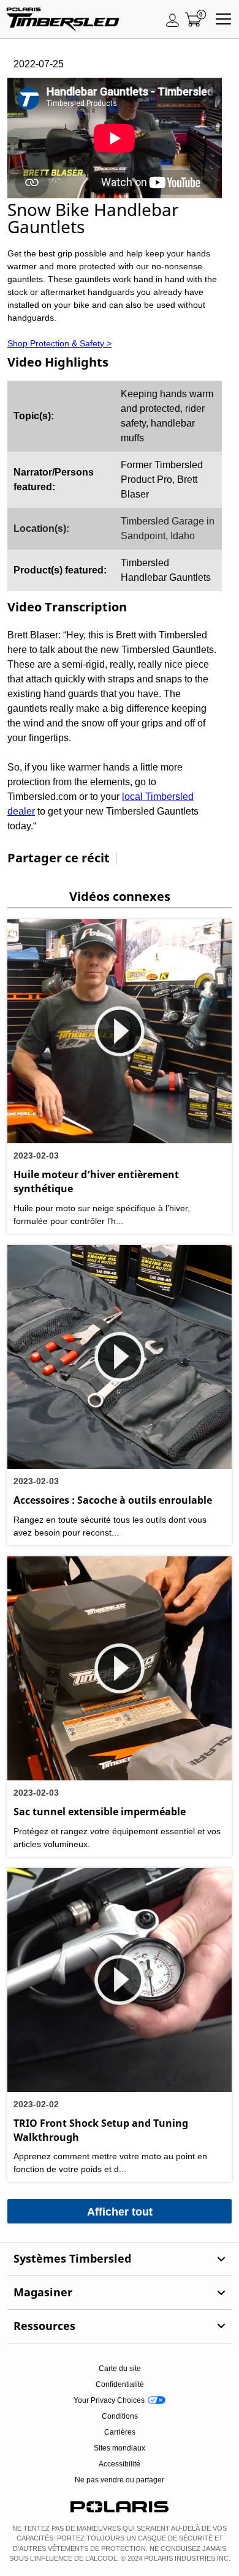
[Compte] (173, 20)
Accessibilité (120, 2464)
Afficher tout (120, 2212)
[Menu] (223, 20)
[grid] (115, 486)
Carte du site (120, 2369)
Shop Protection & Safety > (59, 343)
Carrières (120, 2432)
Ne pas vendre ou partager (120, 2480)
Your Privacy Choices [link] (109, 2400)
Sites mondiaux (120, 2448)
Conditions (120, 2416)
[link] (120, 2259)
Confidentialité (120, 2384)
